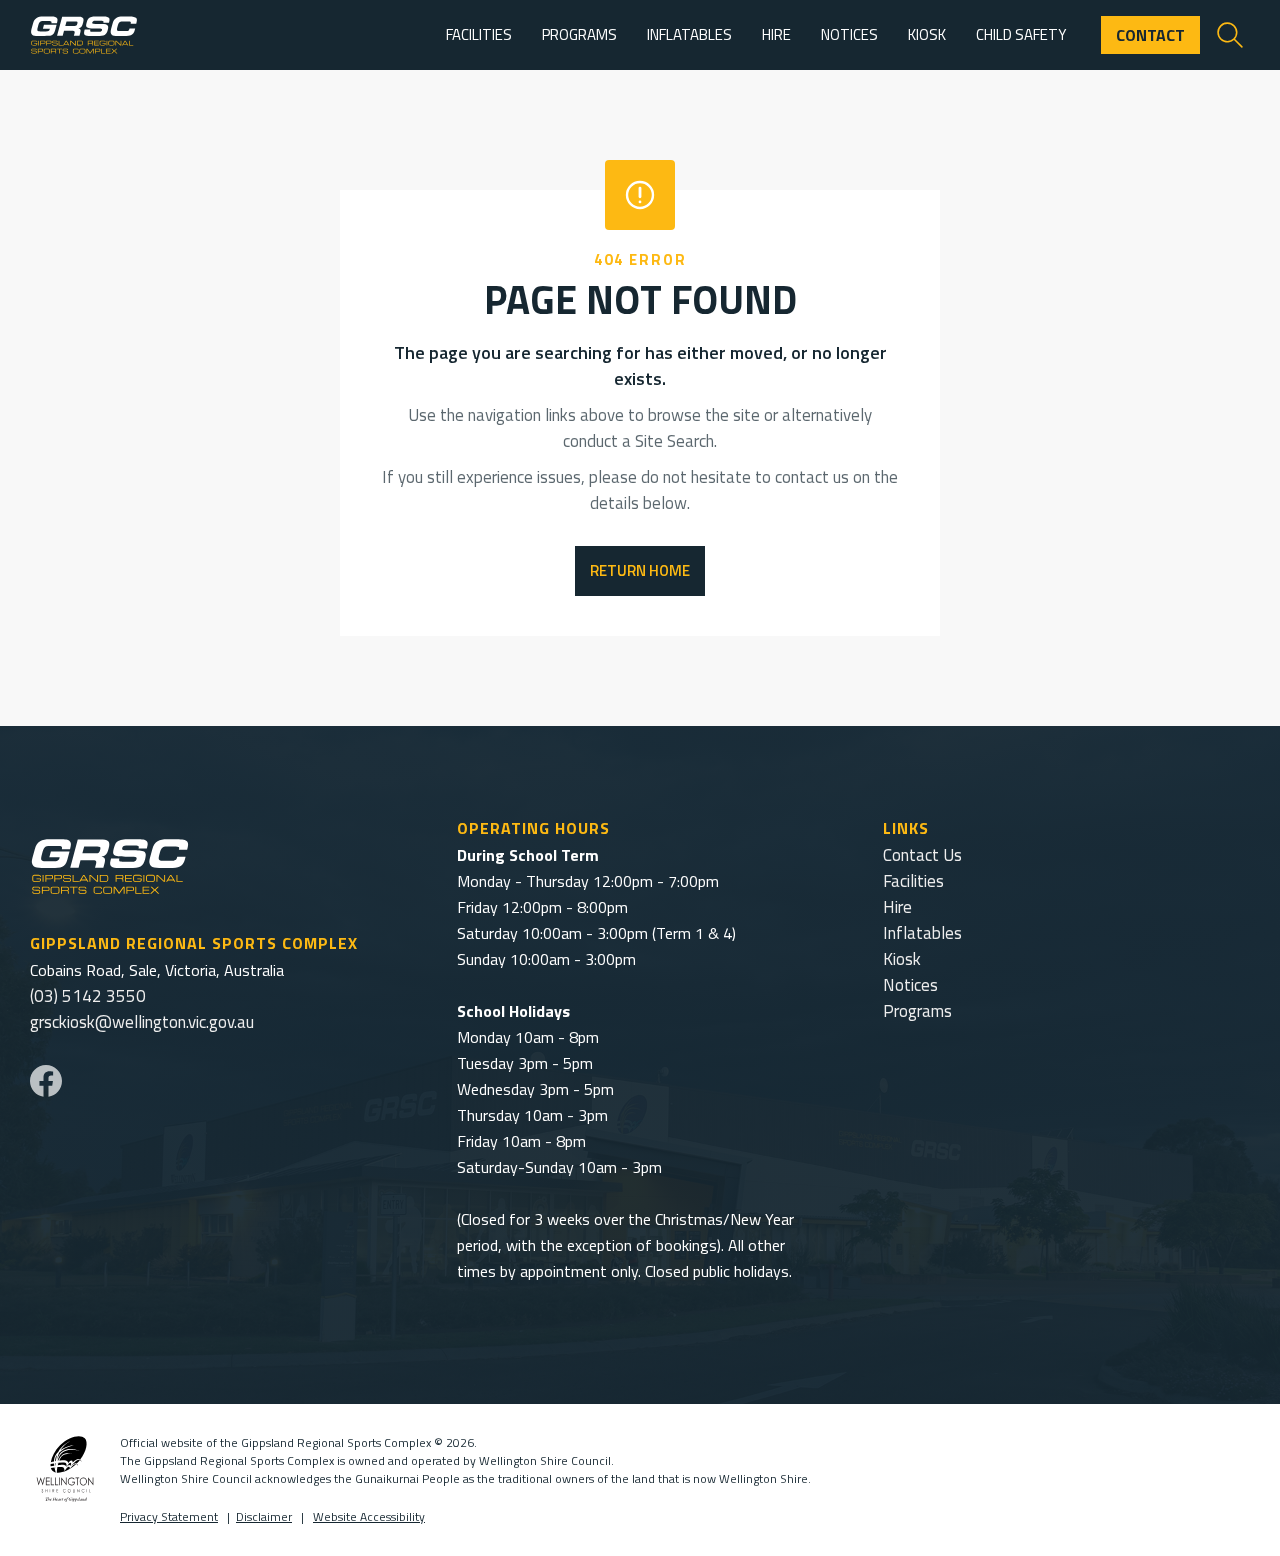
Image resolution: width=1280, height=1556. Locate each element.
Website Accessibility (369, 1516)
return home (640, 570)
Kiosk (902, 959)
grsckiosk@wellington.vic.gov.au (142, 1022)
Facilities (913, 881)
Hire (897, 907)
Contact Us (922, 855)
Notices (910, 985)
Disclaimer (264, 1516)
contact (1150, 35)
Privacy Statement (169, 1516)
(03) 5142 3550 (88, 996)
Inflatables (922, 933)
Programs (917, 1011)
